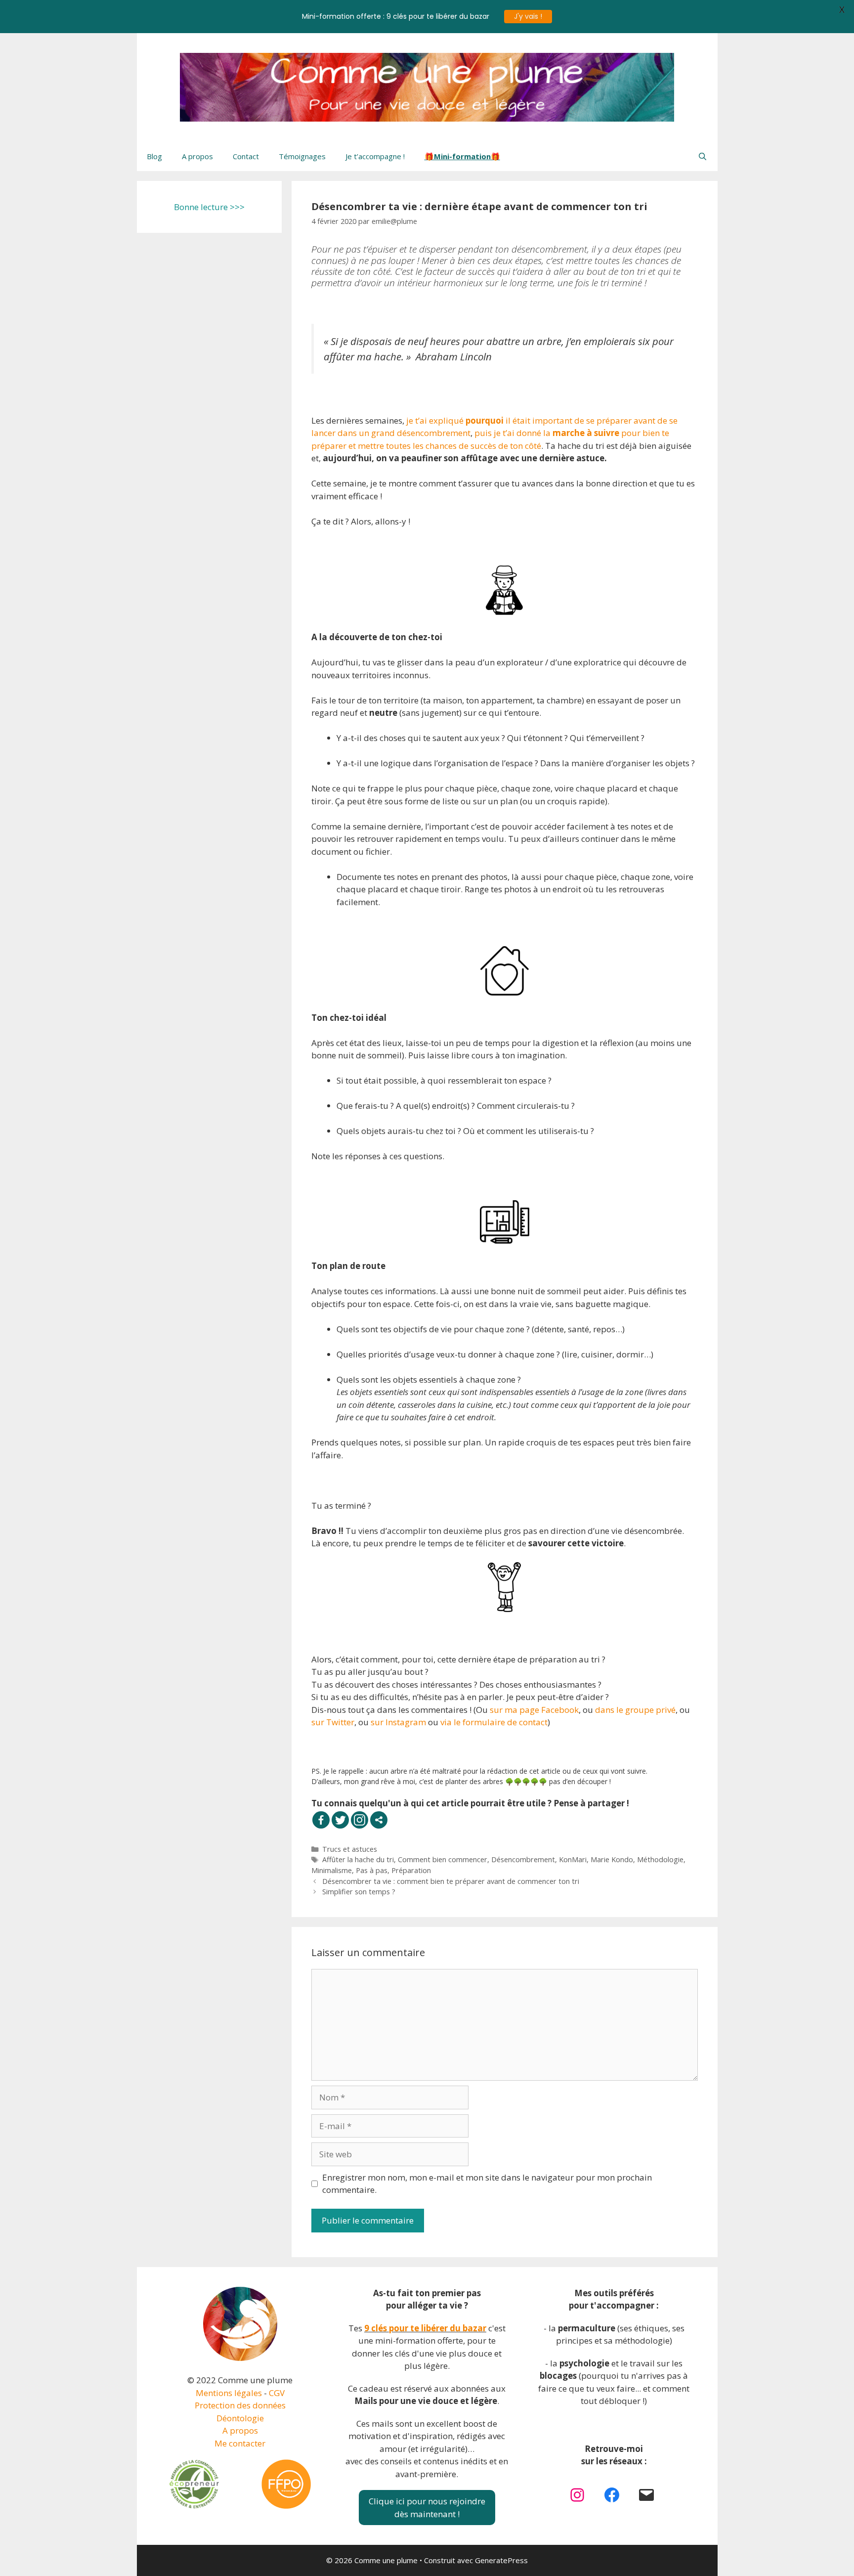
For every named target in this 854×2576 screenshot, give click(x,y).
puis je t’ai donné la (513, 433)
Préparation (411, 1870)
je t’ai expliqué (435, 420)
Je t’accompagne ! (375, 156)
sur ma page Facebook (534, 1710)
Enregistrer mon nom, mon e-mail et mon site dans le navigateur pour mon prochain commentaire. (487, 2184)
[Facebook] (321, 1820)
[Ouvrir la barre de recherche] (703, 156)
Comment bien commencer (443, 1859)
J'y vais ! (528, 16)
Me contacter (240, 2443)
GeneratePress (501, 2560)
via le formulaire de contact (494, 1722)
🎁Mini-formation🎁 (462, 156)
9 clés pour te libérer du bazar (425, 2328)
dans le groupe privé (635, 1710)
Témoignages (302, 156)
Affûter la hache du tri (358, 1859)
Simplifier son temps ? (359, 1892)
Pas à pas (372, 1870)
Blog (154, 156)
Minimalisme (332, 1870)
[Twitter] (340, 1820)
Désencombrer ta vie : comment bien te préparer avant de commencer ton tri (451, 1881)
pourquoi (486, 420)
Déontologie (240, 2418)
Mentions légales (229, 2393)
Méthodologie (660, 1859)
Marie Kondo (612, 1859)
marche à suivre (586, 433)
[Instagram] (360, 1820)
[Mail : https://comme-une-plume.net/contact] (646, 2495)
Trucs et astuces (350, 1849)
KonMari (573, 1859)
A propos (197, 156)
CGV (277, 2393)
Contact (246, 156)
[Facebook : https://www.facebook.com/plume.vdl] (612, 2495)
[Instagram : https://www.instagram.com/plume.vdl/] (577, 2495)
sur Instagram (398, 1722)
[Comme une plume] (427, 86)
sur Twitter (333, 1722)
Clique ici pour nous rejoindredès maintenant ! (427, 2508)
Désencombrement (523, 1859)
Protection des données (240, 2405)
